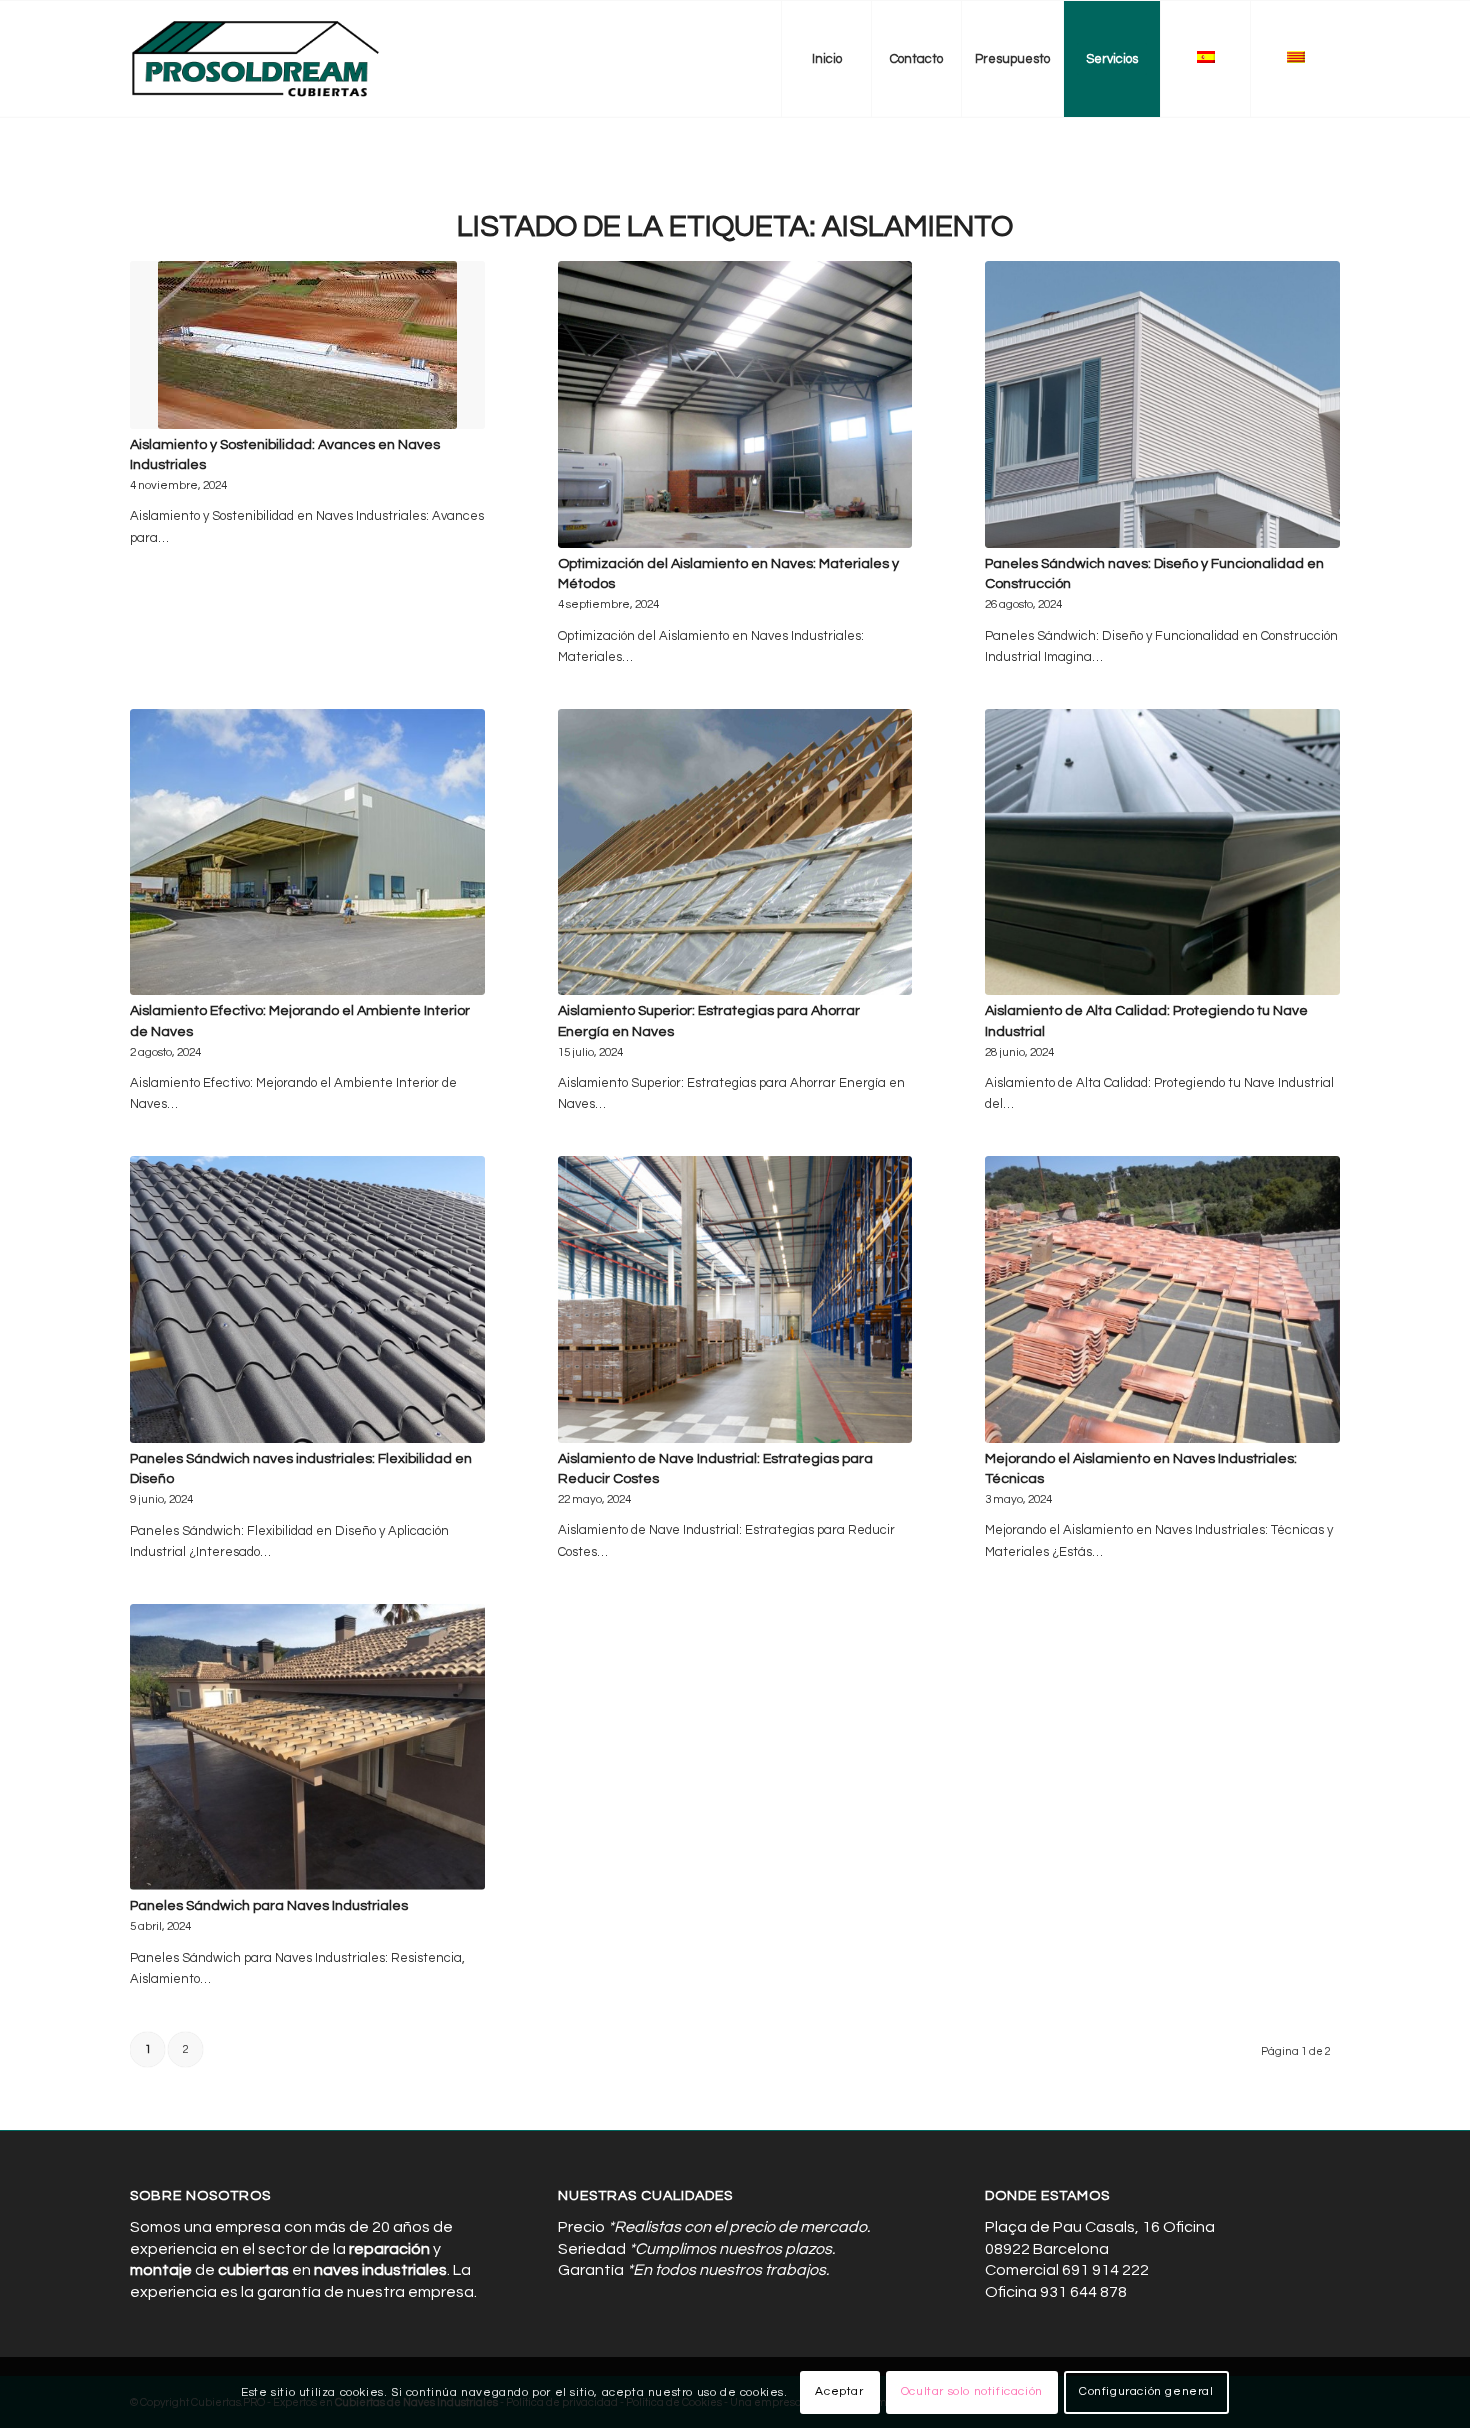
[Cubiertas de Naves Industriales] (256, 59)
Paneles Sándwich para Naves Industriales (269, 1905)
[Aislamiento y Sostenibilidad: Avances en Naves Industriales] (307, 345)
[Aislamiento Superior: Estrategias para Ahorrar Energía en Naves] (735, 852)
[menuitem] (826, 59)
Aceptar (839, 2392)
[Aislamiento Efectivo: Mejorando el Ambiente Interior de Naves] (307, 852)
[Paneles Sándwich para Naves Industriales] (307, 1747)
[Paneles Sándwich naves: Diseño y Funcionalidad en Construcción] (1162, 404)
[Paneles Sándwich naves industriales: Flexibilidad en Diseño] (307, 1299)
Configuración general (1146, 2392)
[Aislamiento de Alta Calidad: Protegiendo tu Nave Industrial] (1162, 852)
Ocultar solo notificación (972, 2392)
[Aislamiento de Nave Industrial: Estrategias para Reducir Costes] (735, 1299)
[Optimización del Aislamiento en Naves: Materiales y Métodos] (735, 404)
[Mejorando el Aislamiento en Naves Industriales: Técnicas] (1162, 1299)
